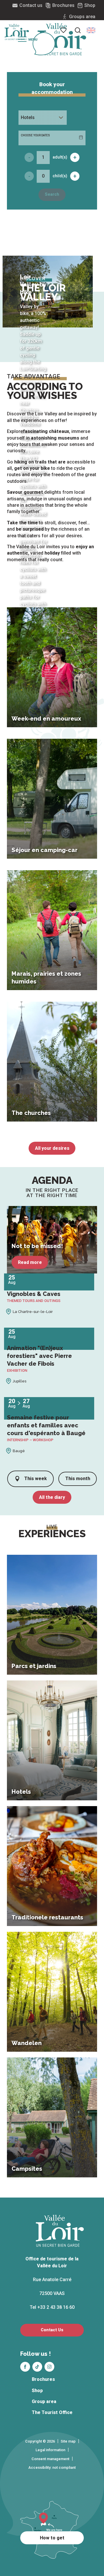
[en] (91, 30)
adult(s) (60, 157)
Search (52, 194)
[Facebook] (25, 2367)
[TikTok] (37, 2367)
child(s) (60, 176)
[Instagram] (49, 2367)
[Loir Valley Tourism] (62, 39)
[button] (91, 30)
